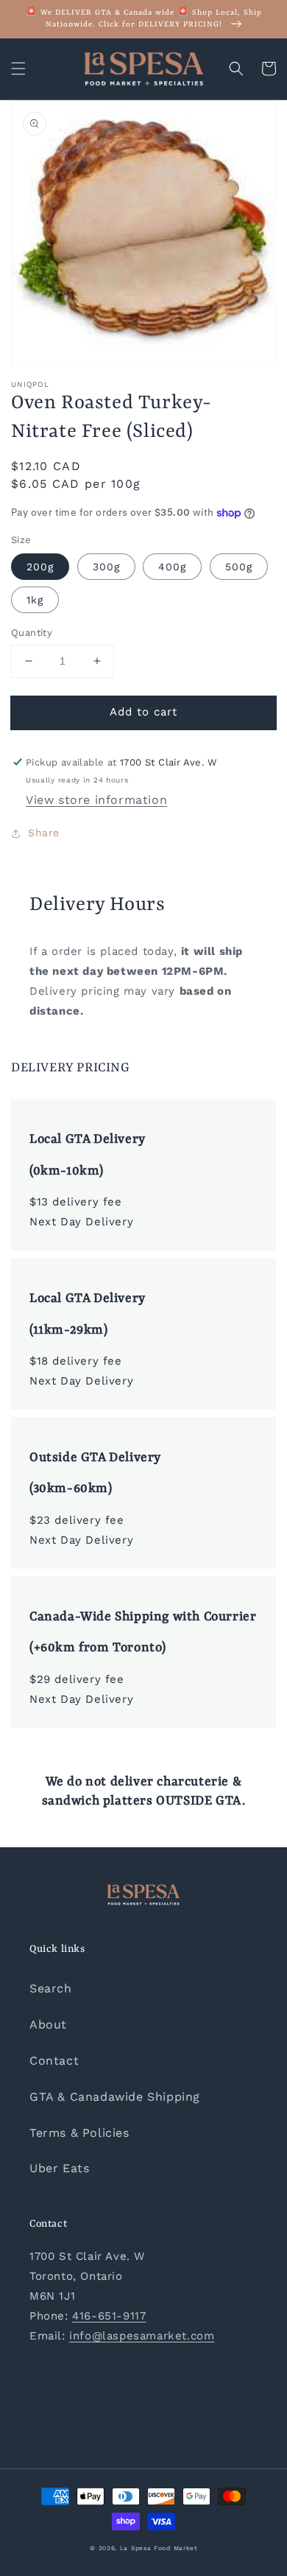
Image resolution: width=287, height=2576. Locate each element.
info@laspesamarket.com (142, 2336)
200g (40, 567)
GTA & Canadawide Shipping (115, 2097)
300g (106, 567)
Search (51, 1988)
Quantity (32, 633)
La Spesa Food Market (159, 2548)
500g (239, 567)
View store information (96, 800)
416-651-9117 (109, 2316)
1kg (35, 600)
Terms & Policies (79, 2133)
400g (172, 567)
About (48, 2024)
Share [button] (44, 833)
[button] (18, 69)
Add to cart (143, 712)
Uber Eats (59, 2168)
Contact (54, 2061)
